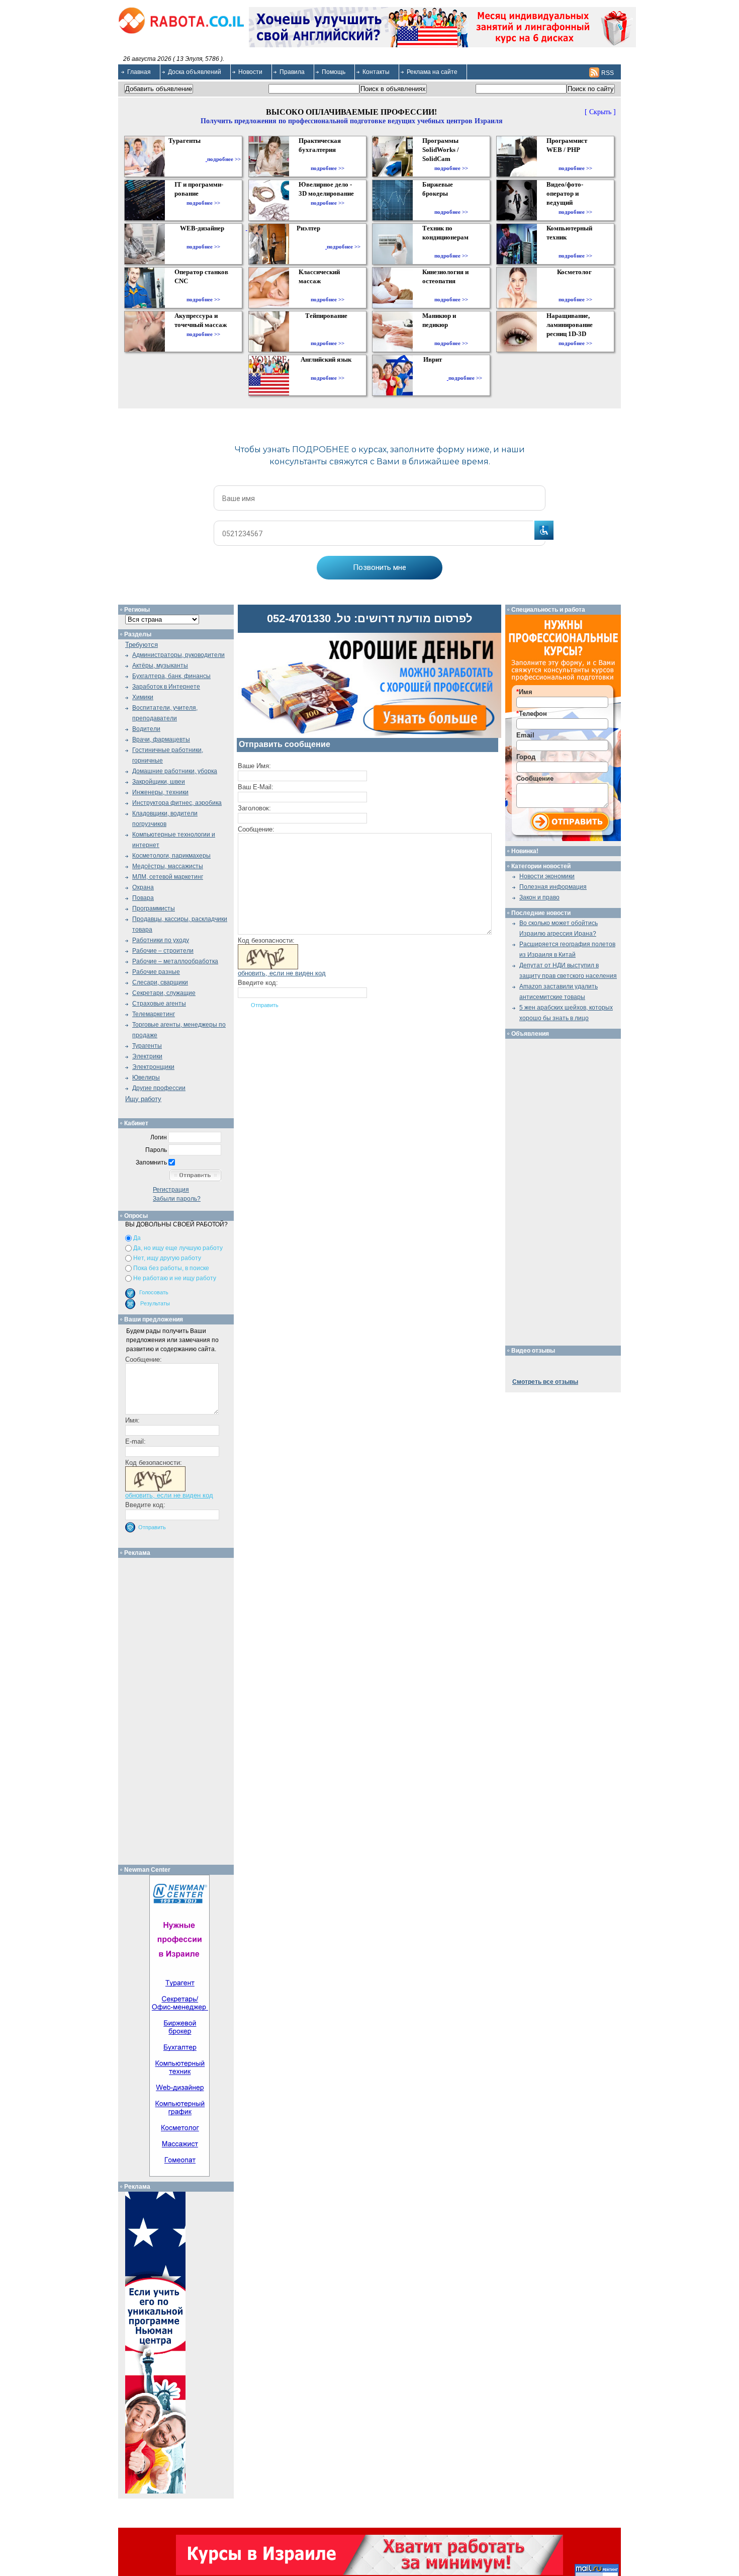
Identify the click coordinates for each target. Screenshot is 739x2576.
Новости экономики (547, 876)
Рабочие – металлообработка (175, 961)
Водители (146, 729)
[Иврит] (435, 378)
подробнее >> (224, 159)
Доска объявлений (195, 72)
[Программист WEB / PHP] (575, 159)
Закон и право (539, 897)
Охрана (143, 887)
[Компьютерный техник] (575, 246)
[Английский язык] (327, 369)
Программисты (154, 908)
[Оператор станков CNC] (203, 290)
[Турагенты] (187, 159)
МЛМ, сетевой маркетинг (168, 877)
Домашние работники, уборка (175, 771)
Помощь (334, 72)
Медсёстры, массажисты (168, 866)
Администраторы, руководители (178, 655)
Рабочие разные (156, 972)
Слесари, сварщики (160, 982)
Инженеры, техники (160, 792)
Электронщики (153, 1067)
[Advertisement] (180, 1709)
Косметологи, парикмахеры (171, 856)
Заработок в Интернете (166, 687)
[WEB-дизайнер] (203, 237)
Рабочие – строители (163, 951)
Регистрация (171, 1190)
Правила (292, 72)
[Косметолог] (576, 290)
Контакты (376, 72)
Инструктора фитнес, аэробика (177, 803)
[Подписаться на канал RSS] (594, 72)
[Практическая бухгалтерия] (328, 159)
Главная (139, 72)
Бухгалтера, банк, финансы (171, 676)
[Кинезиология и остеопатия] (451, 290)
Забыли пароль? (177, 1199)
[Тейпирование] (328, 334)
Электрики (147, 1056)
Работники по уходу (161, 940)
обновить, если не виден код (282, 973)
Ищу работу (143, 1099)
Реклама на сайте (432, 72)
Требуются (142, 645)
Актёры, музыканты (160, 666)
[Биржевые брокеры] (451, 203)
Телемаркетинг (154, 1014)
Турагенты (147, 1046)
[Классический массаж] (328, 290)
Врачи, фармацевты (161, 739)
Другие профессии (159, 1088)
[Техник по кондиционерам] (451, 246)
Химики (143, 697)
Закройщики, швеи (159, 782)
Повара (143, 898)
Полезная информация (553, 887)
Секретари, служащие (164, 993)
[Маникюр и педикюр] (451, 334)
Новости (250, 72)
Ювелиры (146, 1077)
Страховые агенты (159, 1004)
